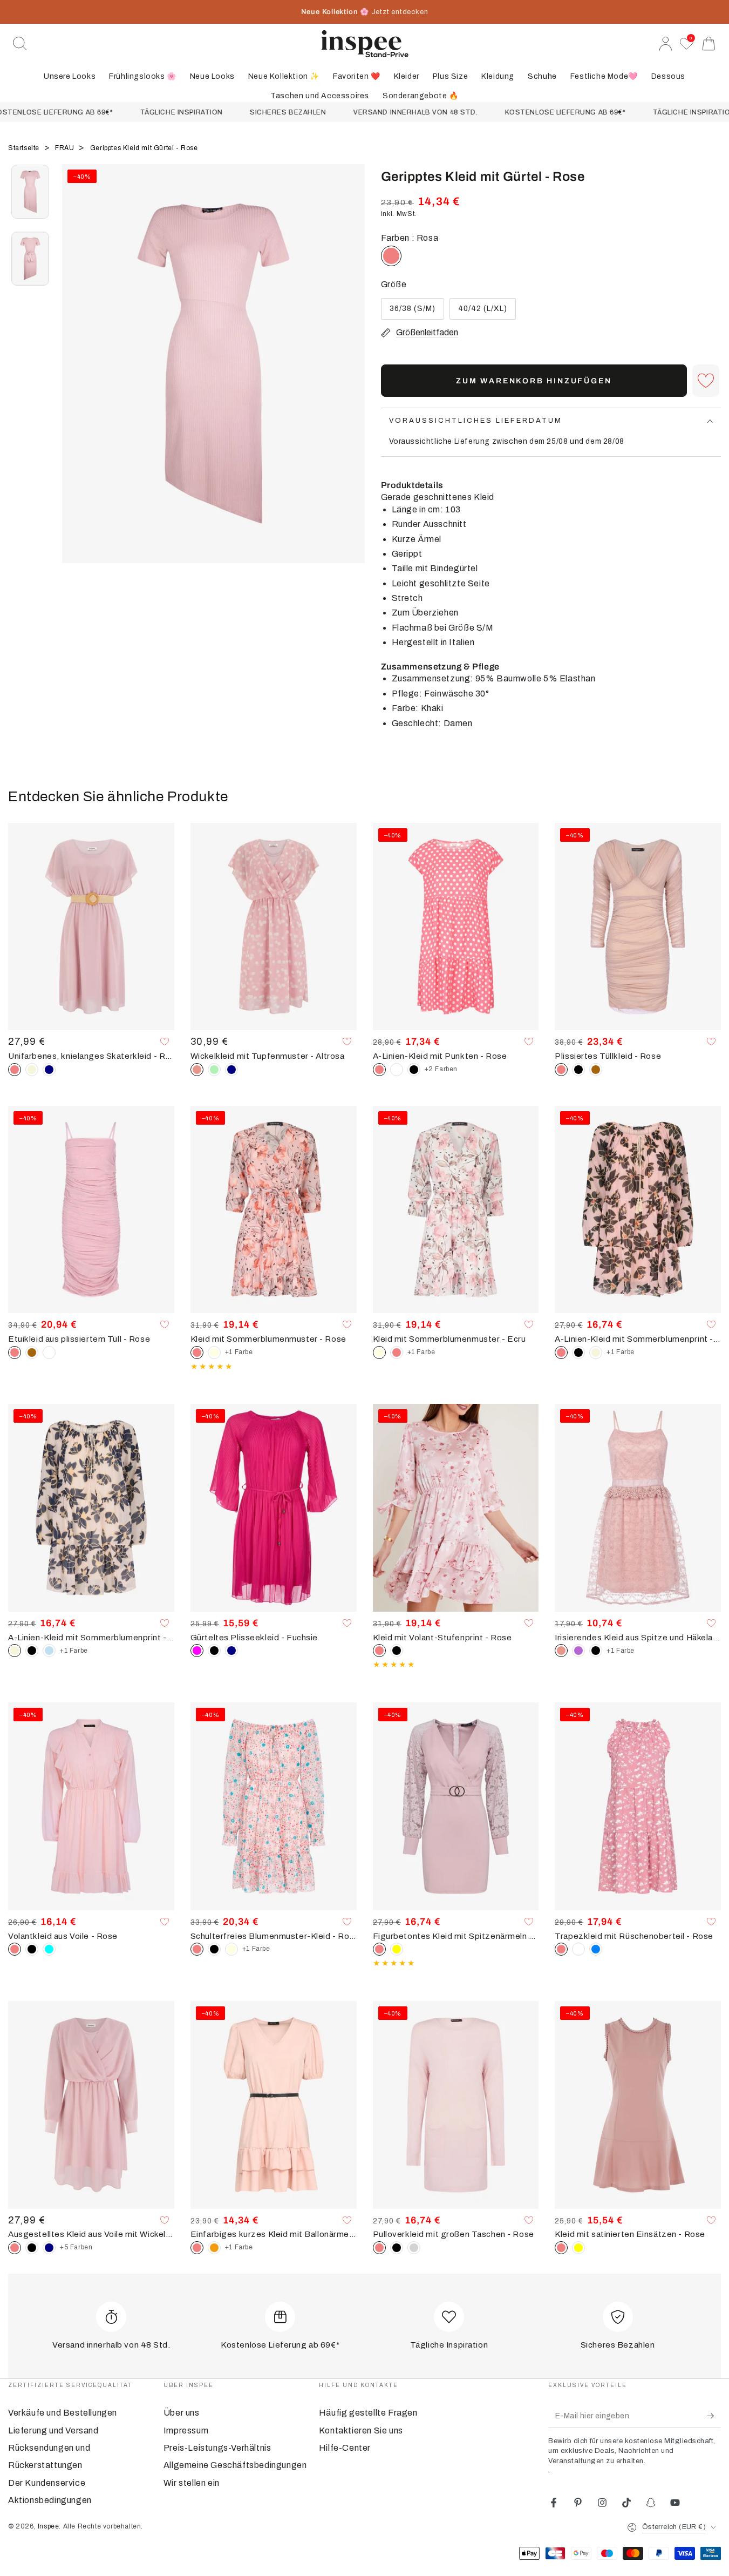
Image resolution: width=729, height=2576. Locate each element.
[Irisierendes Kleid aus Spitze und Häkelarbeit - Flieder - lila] (578, 1651)
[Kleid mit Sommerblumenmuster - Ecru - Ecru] (214, 1353)
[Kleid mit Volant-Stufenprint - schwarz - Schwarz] (397, 1651)
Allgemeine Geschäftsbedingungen (235, 2465)
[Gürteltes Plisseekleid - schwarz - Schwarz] (214, 1651)
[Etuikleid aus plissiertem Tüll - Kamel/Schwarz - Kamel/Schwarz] (32, 1353)
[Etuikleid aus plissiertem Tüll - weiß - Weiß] (49, 1353)
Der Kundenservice (47, 2483)
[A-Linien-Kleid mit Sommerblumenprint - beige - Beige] (596, 1353)
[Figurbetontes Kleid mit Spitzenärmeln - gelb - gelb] (397, 1949)
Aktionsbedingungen (50, 2500)
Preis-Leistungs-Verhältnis (217, 2448)
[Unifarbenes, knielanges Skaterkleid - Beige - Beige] (32, 1070)
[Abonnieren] (714, 2416)
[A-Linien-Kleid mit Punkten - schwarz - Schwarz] (414, 1070)
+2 (441, 1069)
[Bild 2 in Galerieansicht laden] (30, 259)
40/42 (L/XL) (482, 312)
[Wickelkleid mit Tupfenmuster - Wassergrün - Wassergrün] (214, 1070)
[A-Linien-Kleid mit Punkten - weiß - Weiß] (397, 1070)
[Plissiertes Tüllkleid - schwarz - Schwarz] (578, 1070)
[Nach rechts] (351, 377)
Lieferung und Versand (53, 2430)
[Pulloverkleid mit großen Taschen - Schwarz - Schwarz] (397, 2248)
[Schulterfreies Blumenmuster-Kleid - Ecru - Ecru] (231, 1949)
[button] (20, 44)
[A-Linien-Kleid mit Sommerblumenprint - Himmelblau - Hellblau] (49, 1651)
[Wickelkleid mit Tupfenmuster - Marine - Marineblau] (231, 1070)
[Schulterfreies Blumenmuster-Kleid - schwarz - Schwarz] (214, 1949)
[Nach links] (76, 377)
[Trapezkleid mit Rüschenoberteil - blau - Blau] (596, 1949)
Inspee (49, 2526)
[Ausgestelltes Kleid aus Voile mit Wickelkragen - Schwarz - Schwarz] (32, 2248)
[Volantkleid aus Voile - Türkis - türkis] (49, 1949)
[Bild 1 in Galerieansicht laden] (30, 192)
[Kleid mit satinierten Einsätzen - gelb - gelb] (578, 2248)
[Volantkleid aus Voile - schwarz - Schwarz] (32, 1949)
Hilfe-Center (345, 2448)
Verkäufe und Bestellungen (63, 2413)
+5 (76, 2247)
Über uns (182, 2413)
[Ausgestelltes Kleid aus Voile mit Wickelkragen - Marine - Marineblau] (49, 2248)
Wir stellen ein (192, 2483)
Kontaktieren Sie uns (361, 2430)
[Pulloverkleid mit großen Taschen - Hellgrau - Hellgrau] (414, 2248)
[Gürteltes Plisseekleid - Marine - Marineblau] (231, 1651)
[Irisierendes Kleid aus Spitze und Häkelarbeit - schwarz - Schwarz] (596, 1651)
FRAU (66, 148)
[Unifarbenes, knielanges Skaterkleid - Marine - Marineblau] (49, 1070)
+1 (239, 1352)
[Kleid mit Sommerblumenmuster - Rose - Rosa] (397, 1353)
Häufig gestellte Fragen (368, 2413)
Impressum (186, 2430)
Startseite (25, 148)
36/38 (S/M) (413, 312)
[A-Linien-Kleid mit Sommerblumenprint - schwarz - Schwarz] (578, 1353)
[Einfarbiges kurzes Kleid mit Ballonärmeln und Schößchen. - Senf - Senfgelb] (214, 2248)
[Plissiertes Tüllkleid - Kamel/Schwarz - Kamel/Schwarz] (596, 1070)
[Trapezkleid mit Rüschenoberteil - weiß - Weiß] (578, 1949)
